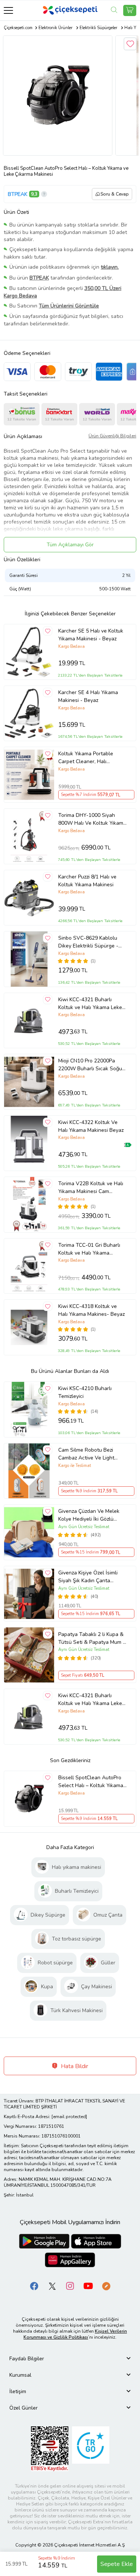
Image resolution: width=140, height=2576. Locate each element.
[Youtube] (88, 2285)
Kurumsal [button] (20, 2375)
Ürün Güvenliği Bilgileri (112, 436)
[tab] (70, 2359)
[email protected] (69, 2117)
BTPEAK (18, 194)
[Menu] (8, 10)
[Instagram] (70, 2285)
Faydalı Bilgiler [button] (27, 2359)
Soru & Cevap (115, 194)
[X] (52, 2285)
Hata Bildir (74, 2066)
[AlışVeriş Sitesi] (130, 10)
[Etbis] (50, 2448)
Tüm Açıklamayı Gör (70, 545)
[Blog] (106, 2285)
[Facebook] (34, 2285)
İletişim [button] (18, 2391)
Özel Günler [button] (24, 2408)
